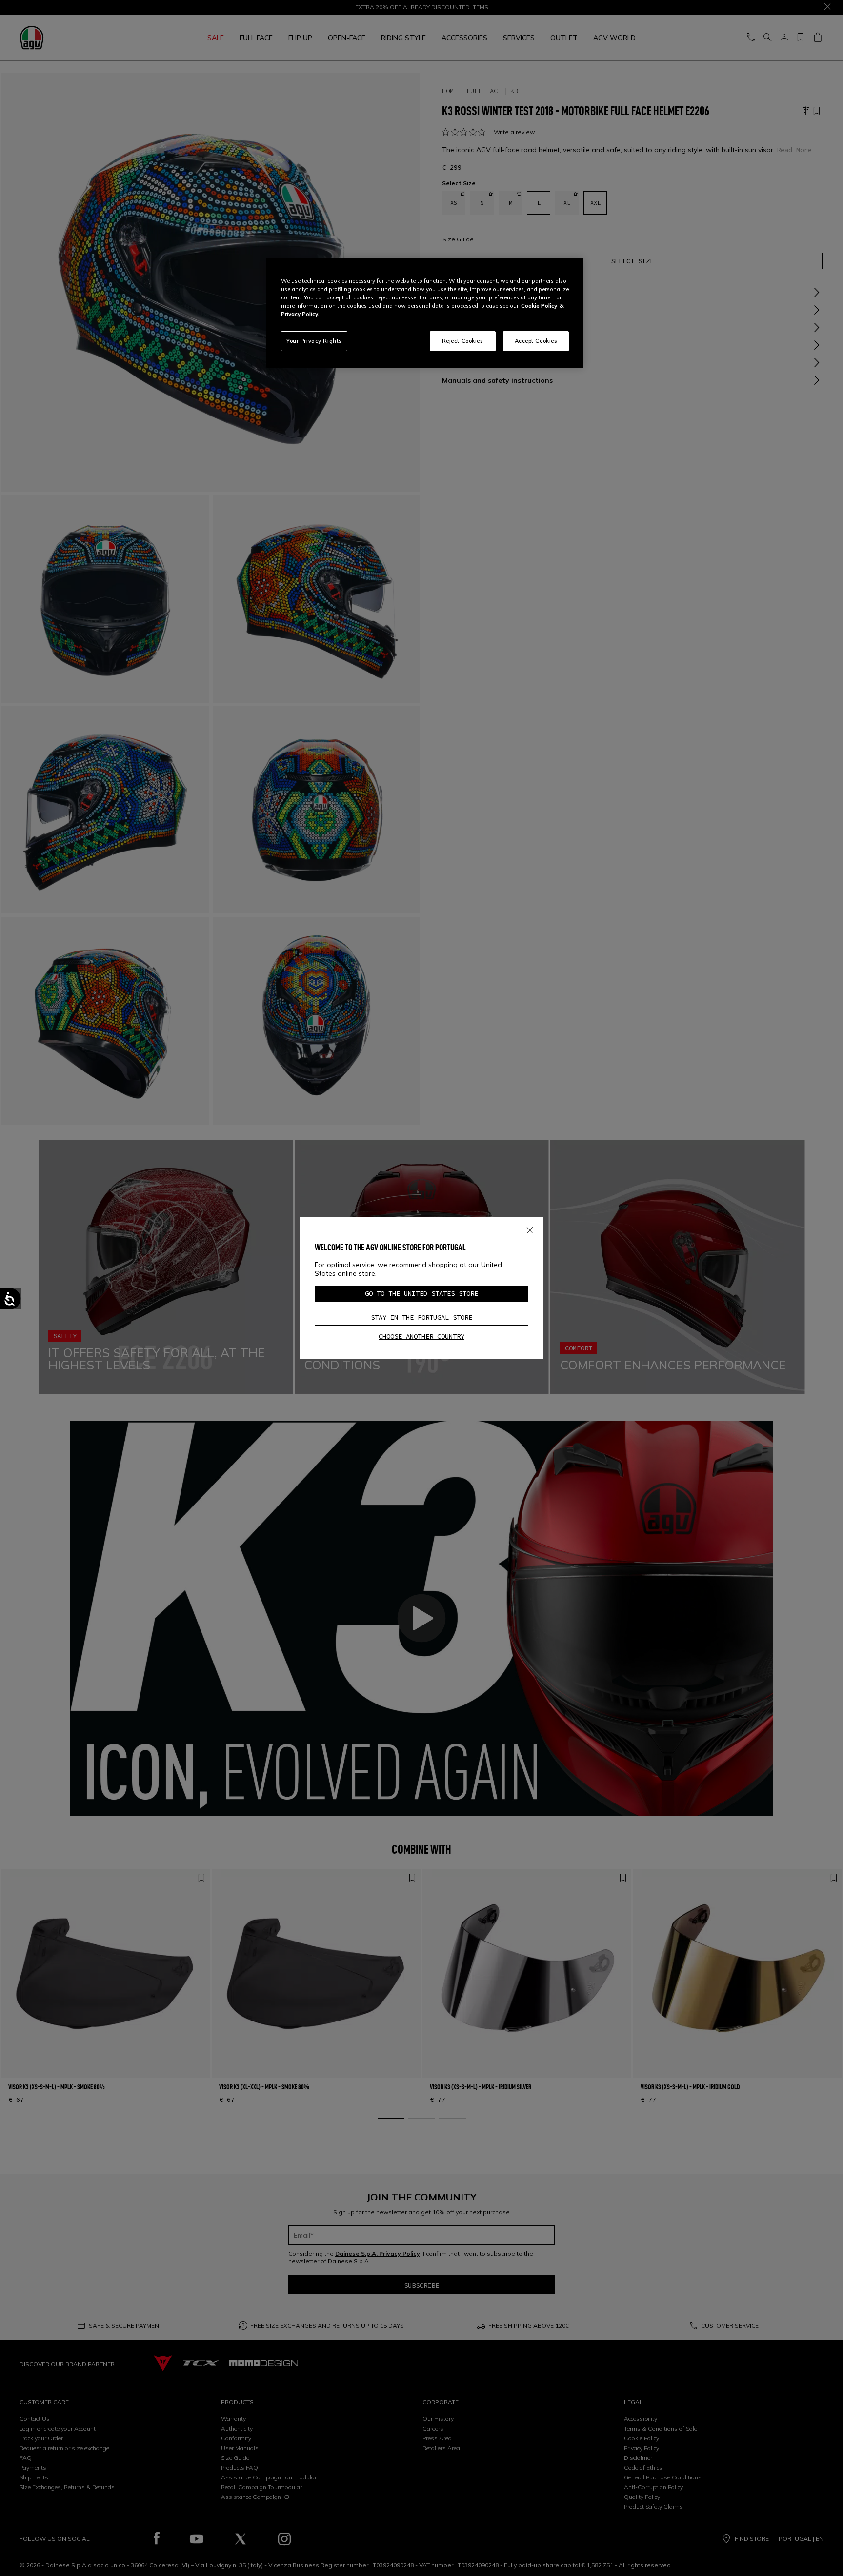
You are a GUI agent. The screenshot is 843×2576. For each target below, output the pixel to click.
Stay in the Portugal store (421, 1317)
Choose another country (421, 1336)
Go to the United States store (421, 1293)
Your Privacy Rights (314, 341)
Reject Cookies (463, 341)
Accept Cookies (536, 341)
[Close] (530, 1229)
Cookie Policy (539, 306)
